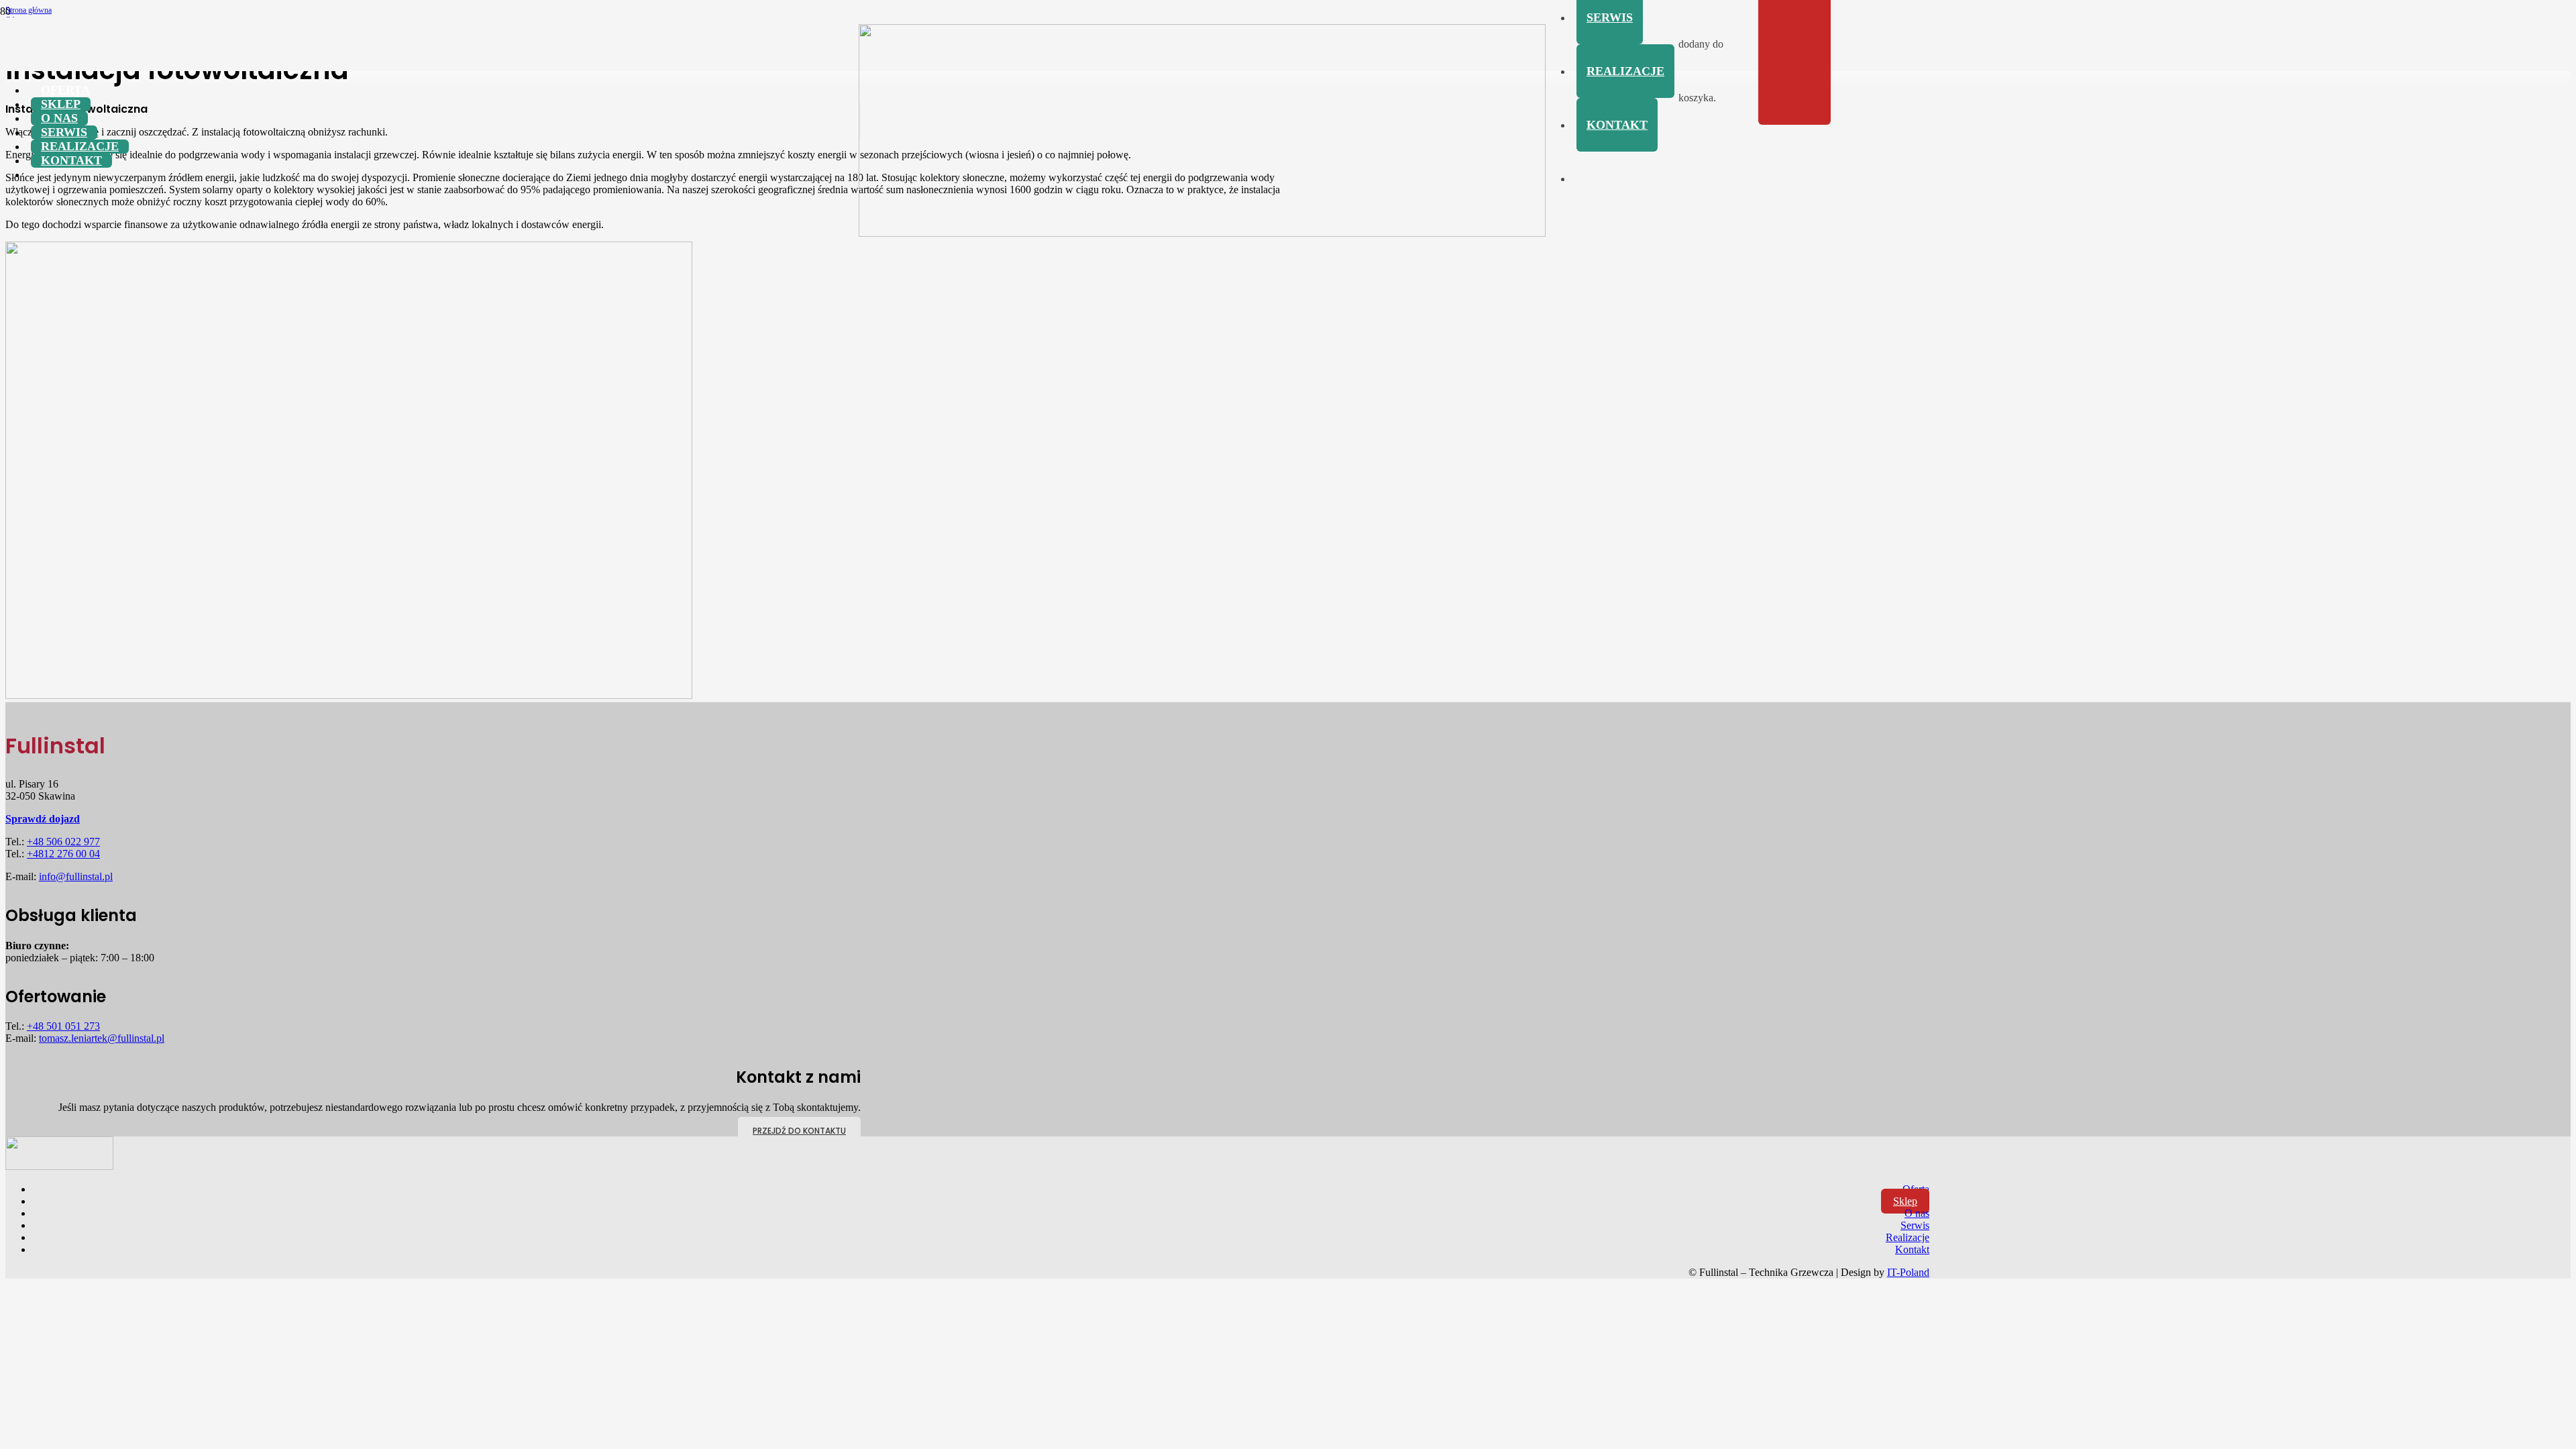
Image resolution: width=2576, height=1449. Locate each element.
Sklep (1905, 1201)
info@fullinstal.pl (76, 876)
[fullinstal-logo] (1202, 233)
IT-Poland (1908, 1272)
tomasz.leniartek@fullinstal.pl (102, 1038)
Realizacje (1908, 1237)
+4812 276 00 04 (63, 854)
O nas (1917, 1213)
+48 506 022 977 (63, 842)
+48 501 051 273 (63, 1026)
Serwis (1915, 1225)
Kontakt (1912, 1249)
